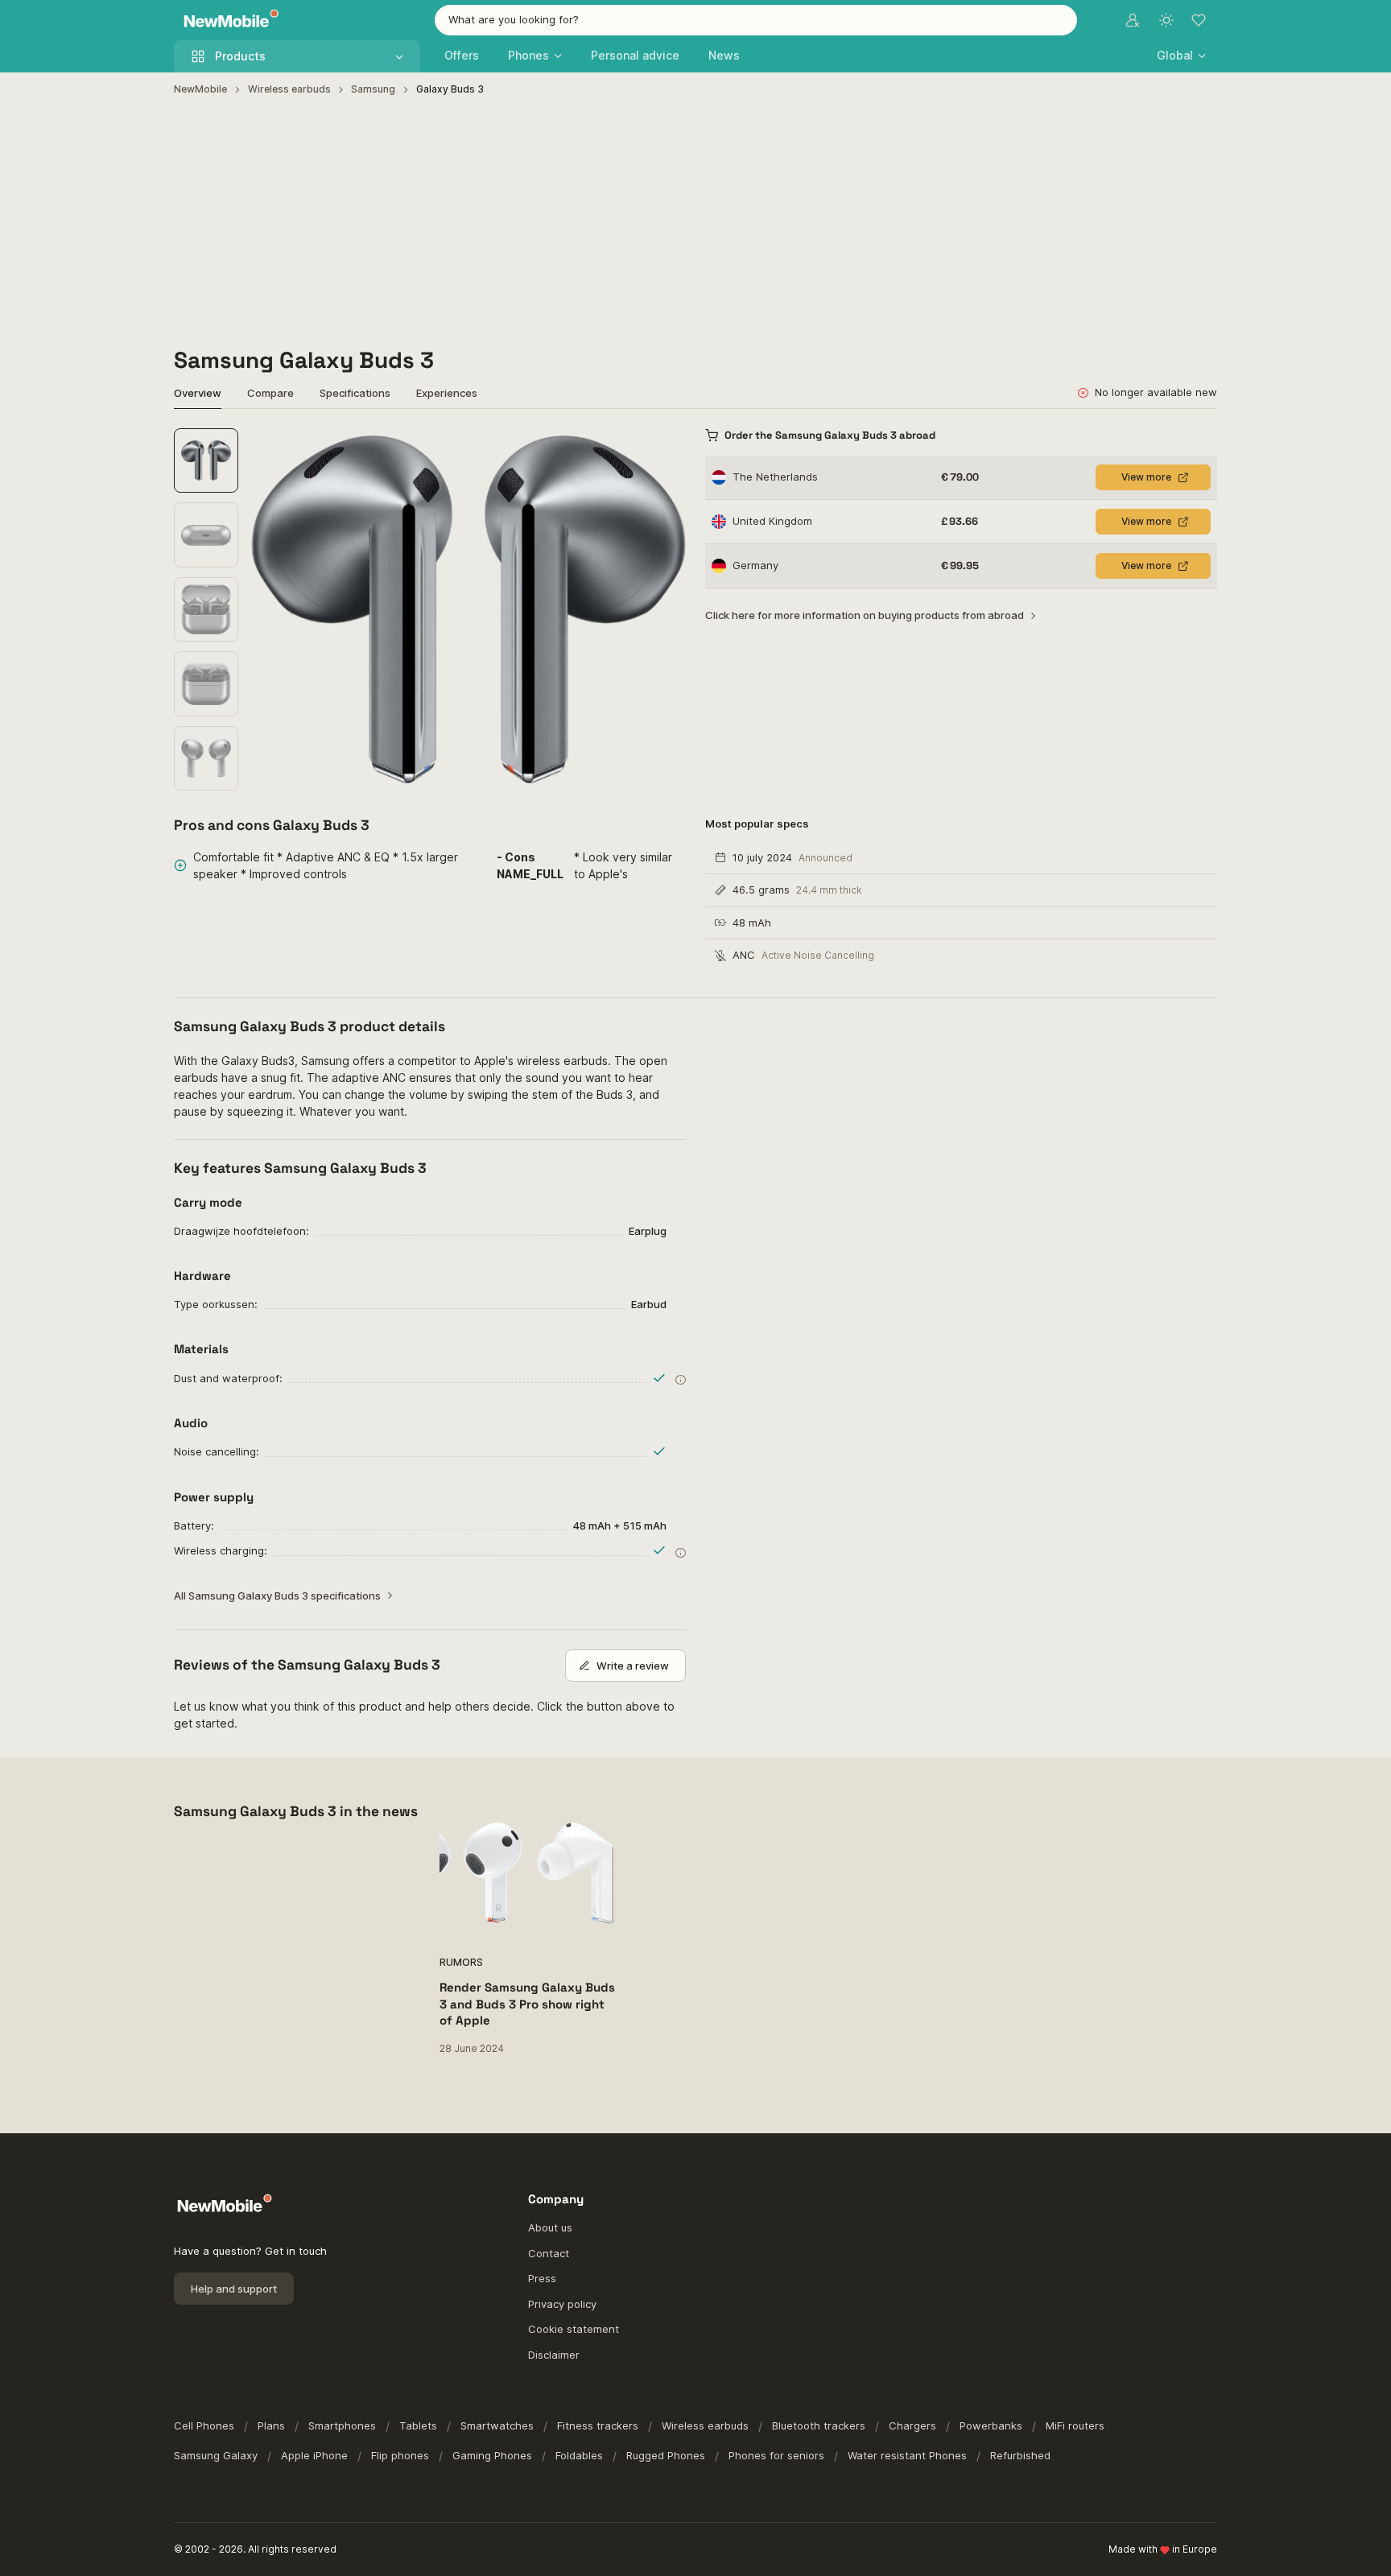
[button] (1181, 55)
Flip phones (400, 2455)
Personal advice (635, 55)
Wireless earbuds (289, 89)
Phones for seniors (776, 2455)
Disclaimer (554, 2355)
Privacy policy (562, 2304)
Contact (549, 2253)
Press (542, 2278)
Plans (271, 2425)
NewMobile (200, 89)
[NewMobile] (227, 21)
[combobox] (756, 20)
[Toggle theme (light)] (1166, 20)
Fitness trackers (598, 2425)
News (724, 55)
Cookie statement (574, 2329)
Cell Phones (204, 2425)
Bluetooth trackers (819, 2425)
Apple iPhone (314, 2455)
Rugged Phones (666, 2455)
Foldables (579, 2455)
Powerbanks (991, 2425)
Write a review (633, 1666)
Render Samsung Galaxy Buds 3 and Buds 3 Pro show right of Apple (527, 2004)
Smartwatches (497, 2425)
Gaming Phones (492, 2455)
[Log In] (1133, 20)
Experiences (447, 393)
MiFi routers (1075, 2425)
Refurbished (1020, 2455)
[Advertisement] (695, 222)
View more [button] (1146, 477)
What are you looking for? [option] (514, 19)
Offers (462, 55)
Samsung (373, 89)
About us (550, 2227)
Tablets (418, 2425)
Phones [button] (528, 55)
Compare (270, 393)
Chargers (912, 2425)
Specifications (355, 393)
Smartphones (342, 2425)
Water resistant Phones (907, 2455)
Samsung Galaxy (216, 2455)
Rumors (461, 1962)
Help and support (234, 2289)
